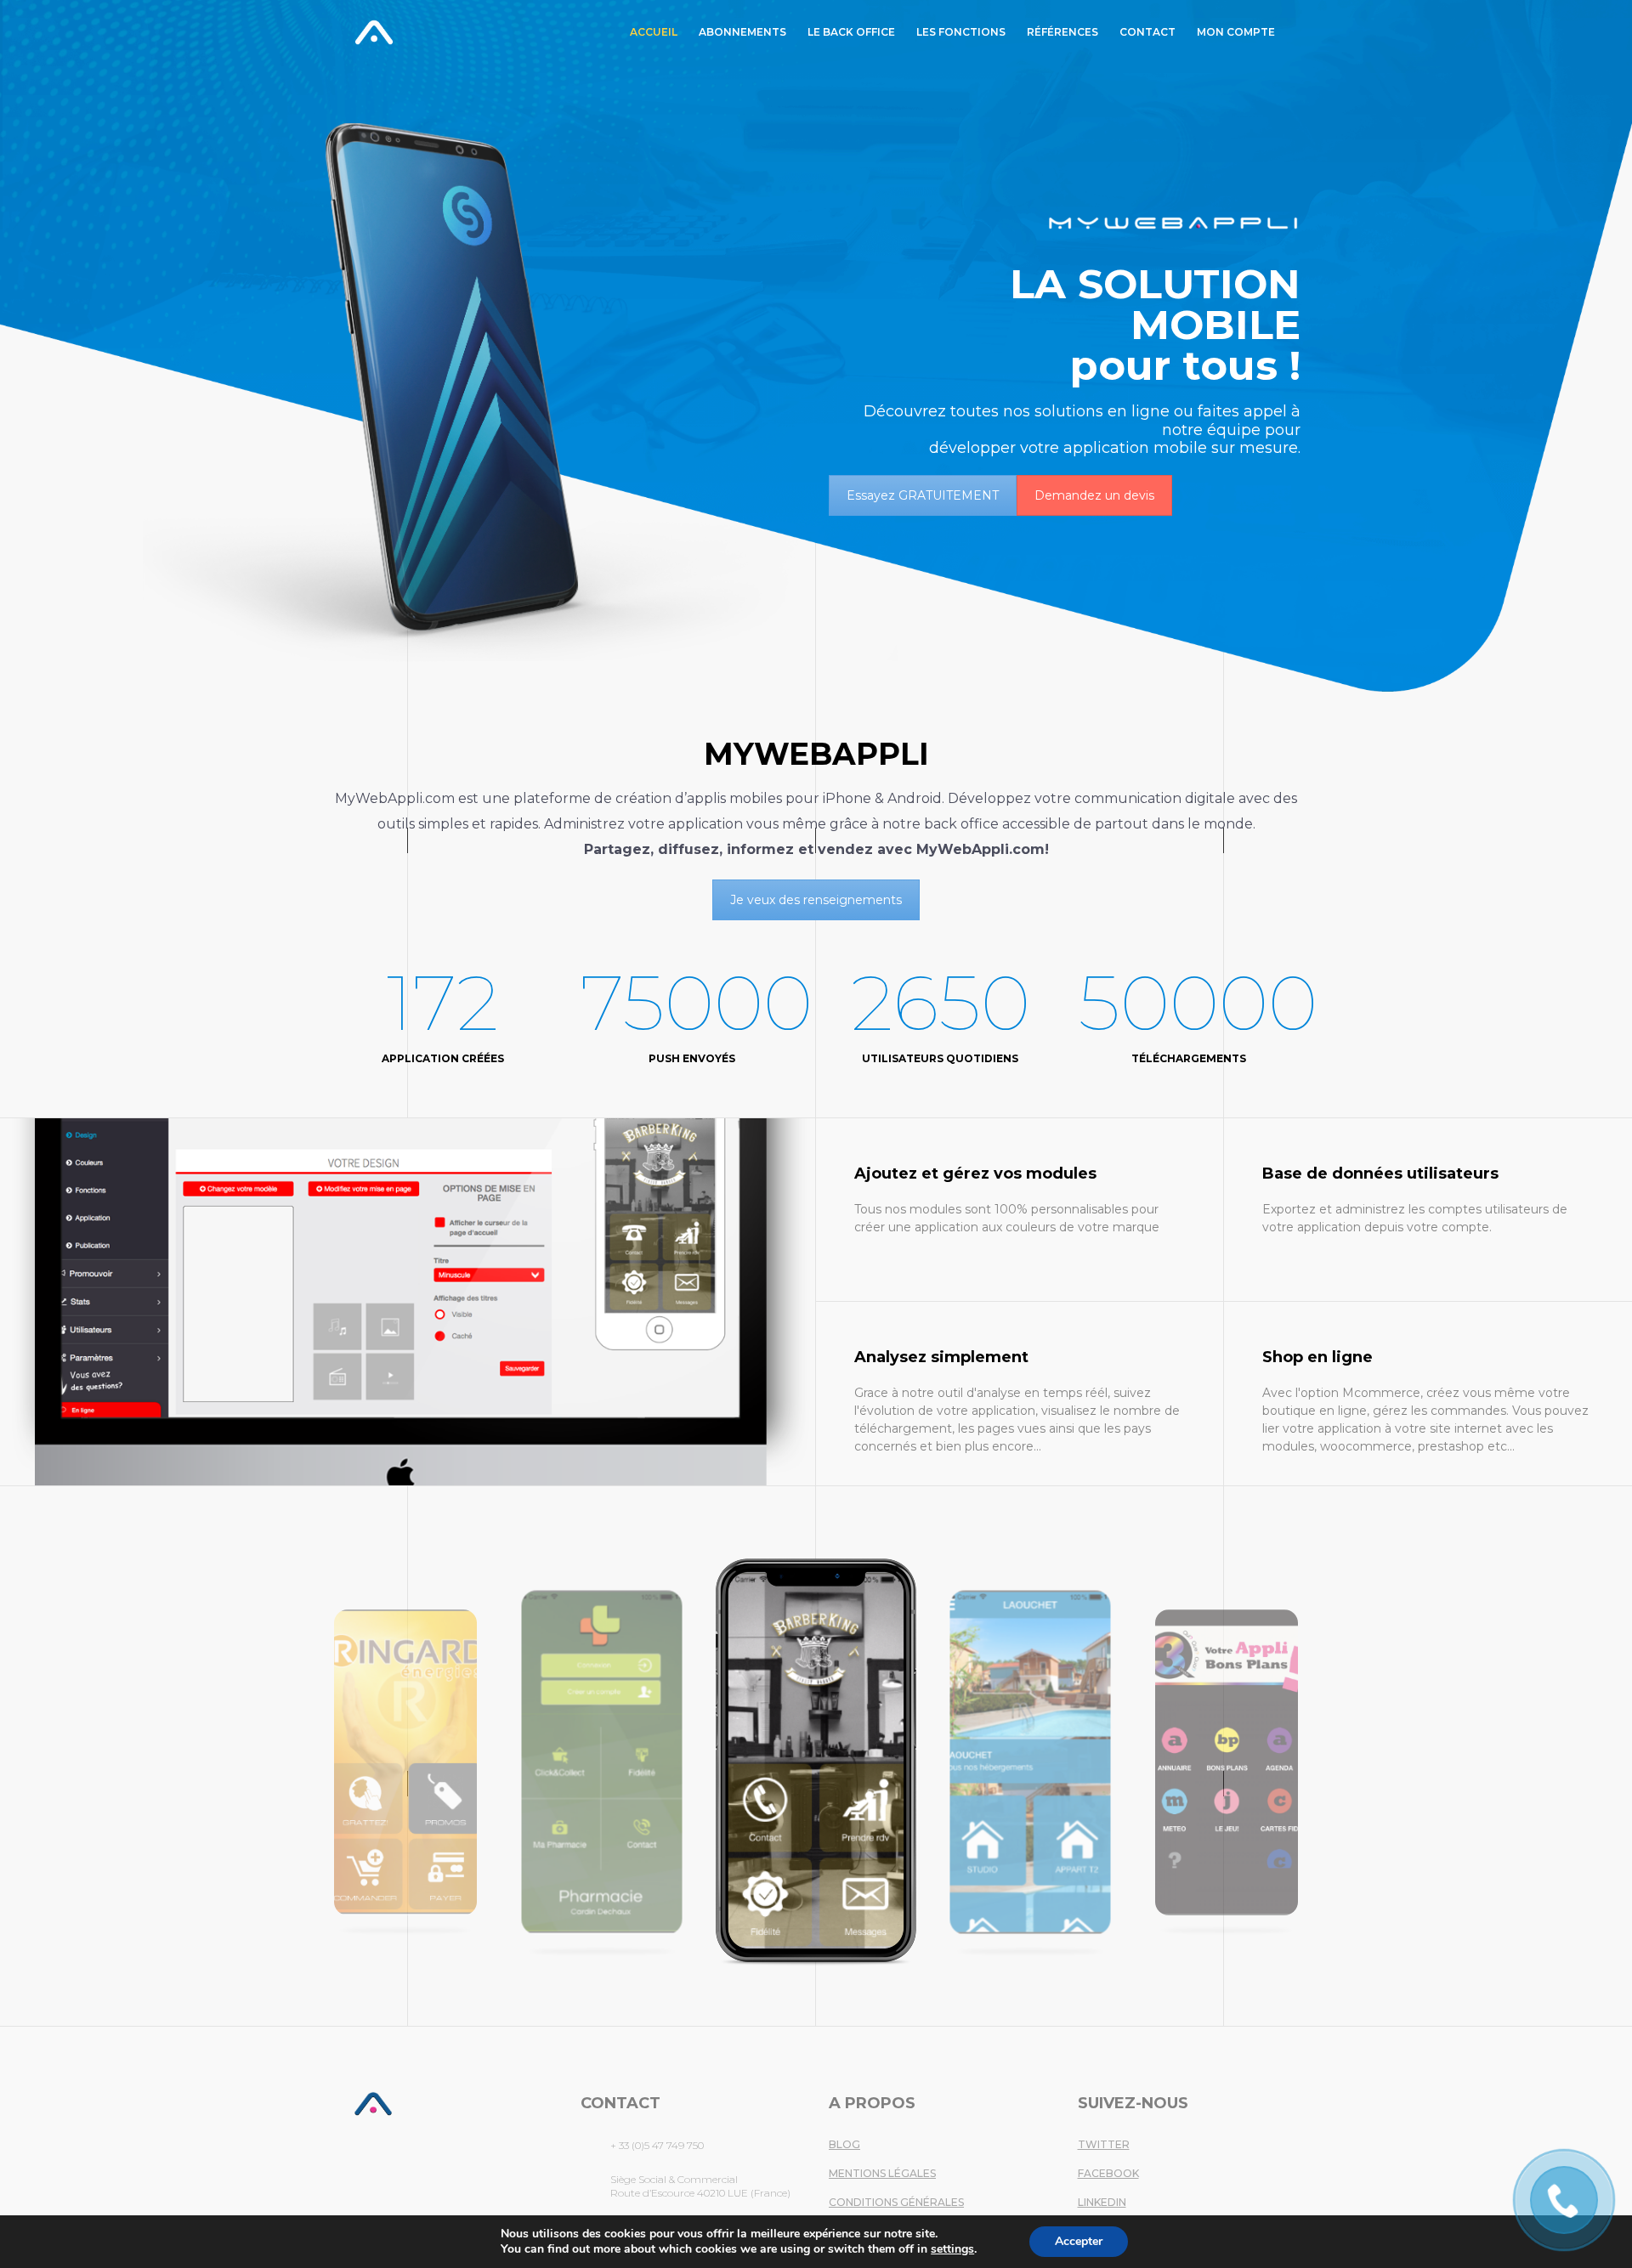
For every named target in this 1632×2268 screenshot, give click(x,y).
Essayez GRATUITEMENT (923, 495)
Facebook (1108, 2173)
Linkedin (1102, 2202)
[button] (37, 1759)
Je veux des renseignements (816, 900)
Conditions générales (896, 2202)
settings (952, 2249)
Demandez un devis (1094, 495)
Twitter (1104, 2144)
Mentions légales (882, 2173)
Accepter (1079, 2241)
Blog (844, 2144)
